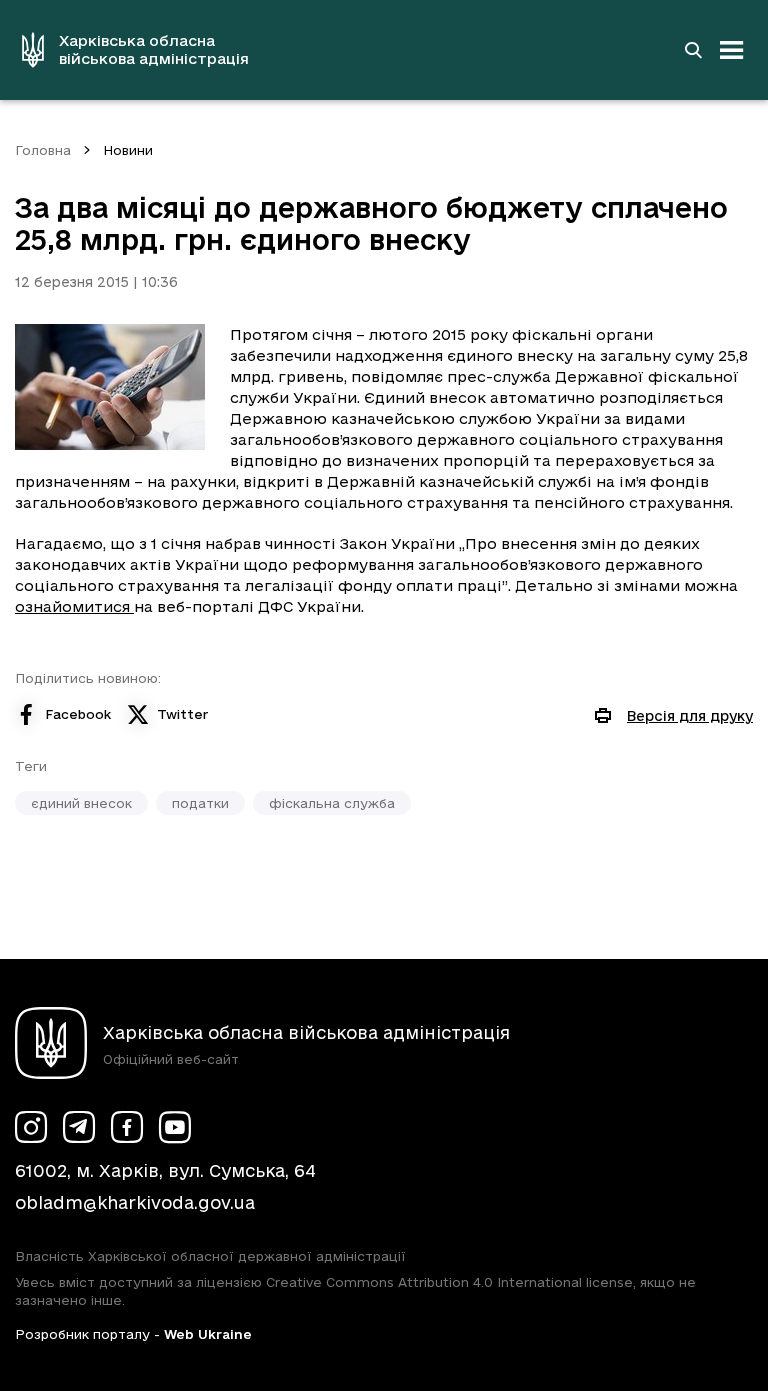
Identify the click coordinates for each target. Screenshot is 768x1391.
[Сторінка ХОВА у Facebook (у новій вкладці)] (127, 1127)
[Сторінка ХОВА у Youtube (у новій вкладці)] (175, 1127)
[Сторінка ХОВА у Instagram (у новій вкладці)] (31, 1127)
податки (200, 803)
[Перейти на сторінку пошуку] (693, 50)
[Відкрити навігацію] (732, 50)
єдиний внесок (81, 803)
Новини (128, 150)
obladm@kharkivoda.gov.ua (135, 1202)
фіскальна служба (332, 803)
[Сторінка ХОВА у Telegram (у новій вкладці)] (79, 1127)
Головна (43, 150)
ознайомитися (74, 606)
